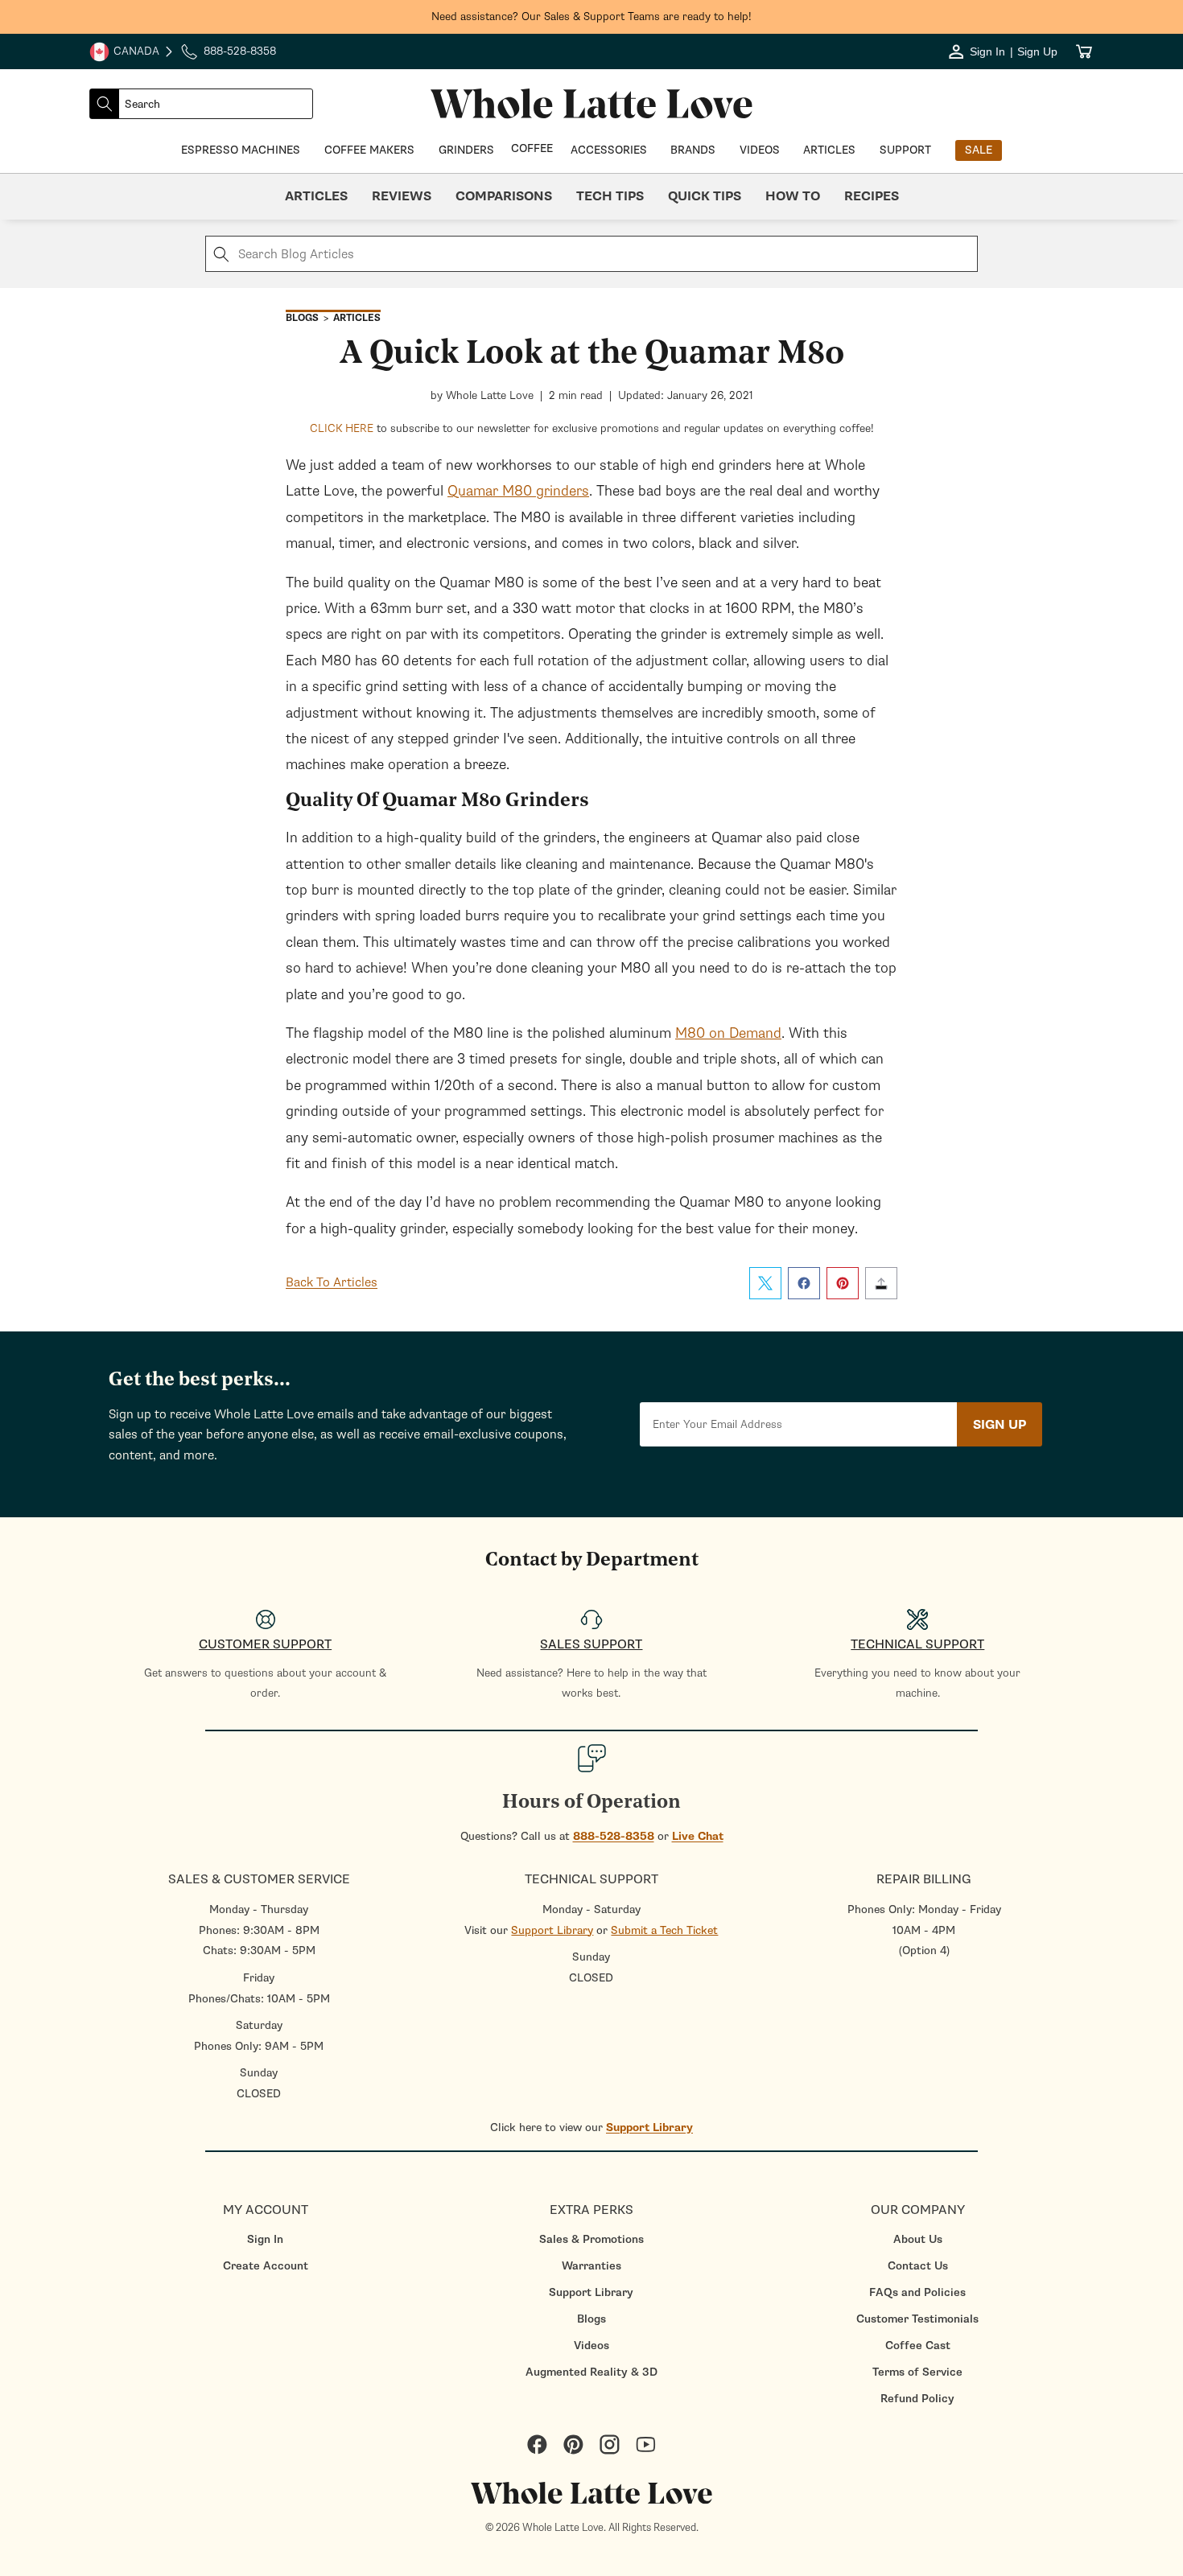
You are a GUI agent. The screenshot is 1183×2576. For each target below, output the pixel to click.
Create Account (266, 2266)
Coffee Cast (918, 2346)
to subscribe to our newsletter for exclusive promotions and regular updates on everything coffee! (592, 428)
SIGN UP (1000, 1425)
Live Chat (698, 1836)
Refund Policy (917, 2399)
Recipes (872, 196)
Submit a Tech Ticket (664, 1930)
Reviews (402, 196)
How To (793, 196)
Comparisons (504, 196)
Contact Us (918, 2266)
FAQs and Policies (917, 2292)
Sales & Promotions (591, 2239)
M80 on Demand (728, 1033)
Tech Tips (610, 196)
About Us (918, 2239)
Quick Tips (705, 196)
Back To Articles (332, 1282)
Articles (316, 196)
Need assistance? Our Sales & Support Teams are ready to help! (591, 16)
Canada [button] (124, 53)
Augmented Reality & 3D (591, 2372)
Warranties (591, 2266)
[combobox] (216, 104)
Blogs (591, 2319)
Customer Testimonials (917, 2319)
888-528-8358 (614, 1836)
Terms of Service (917, 2372)
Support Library (552, 1930)
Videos (591, 2346)
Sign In (265, 2239)
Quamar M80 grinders (518, 491)
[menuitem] (265, 2239)
